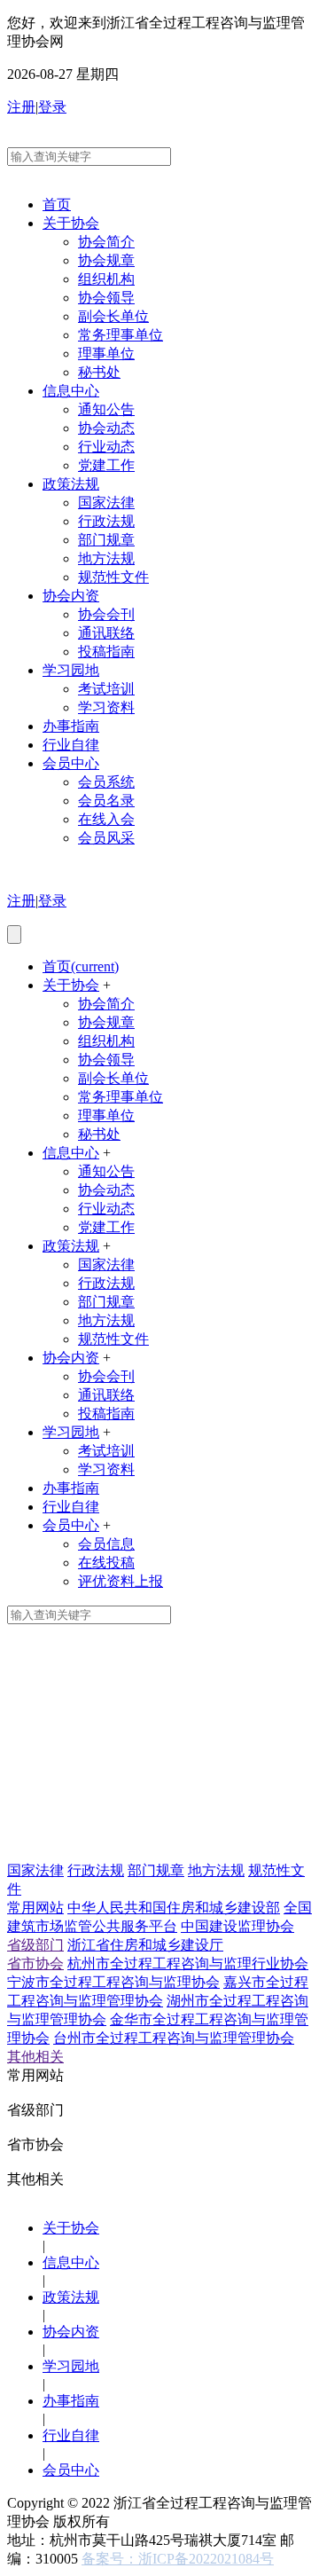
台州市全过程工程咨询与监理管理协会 (174, 2038)
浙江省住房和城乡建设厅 (145, 1945)
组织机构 (106, 279)
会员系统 (106, 782)
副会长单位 (113, 316)
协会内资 (71, 596)
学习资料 (106, 707)
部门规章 (106, 540)
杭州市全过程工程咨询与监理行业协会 (188, 1963)
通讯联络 (106, 633)
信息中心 (71, 391)
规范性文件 (113, 577)
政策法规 (71, 484)
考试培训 (106, 689)
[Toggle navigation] (14, 935)
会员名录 (106, 801)
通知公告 (106, 409)
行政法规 (106, 521)
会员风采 (106, 838)
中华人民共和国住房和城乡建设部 (174, 1908)
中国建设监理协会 (237, 1926)
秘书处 (99, 372)
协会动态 (106, 428)
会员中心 (71, 763)
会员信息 (106, 1544)
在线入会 (106, 819)
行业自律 (71, 745)
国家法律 (106, 503)
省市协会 (35, 1963)
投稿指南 (106, 652)
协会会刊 (106, 614)
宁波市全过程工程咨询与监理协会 (113, 1982)
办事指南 (71, 726)
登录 (52, 107)
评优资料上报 (121, 1581)
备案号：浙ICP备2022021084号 (178, 2559)
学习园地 (71, 670)
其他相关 (35, 2057)
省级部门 (35, 1945)
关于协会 (71, 223)
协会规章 (106, 260)
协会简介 (106, 242)
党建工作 (106, 465)
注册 (21, 107)
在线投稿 (106, 1563)
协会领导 (106, 298)
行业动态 (106, 447)
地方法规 (106, 558)
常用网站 (35, 1908)
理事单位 (106, 353)
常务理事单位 (121, 335)
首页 (57, 204)
